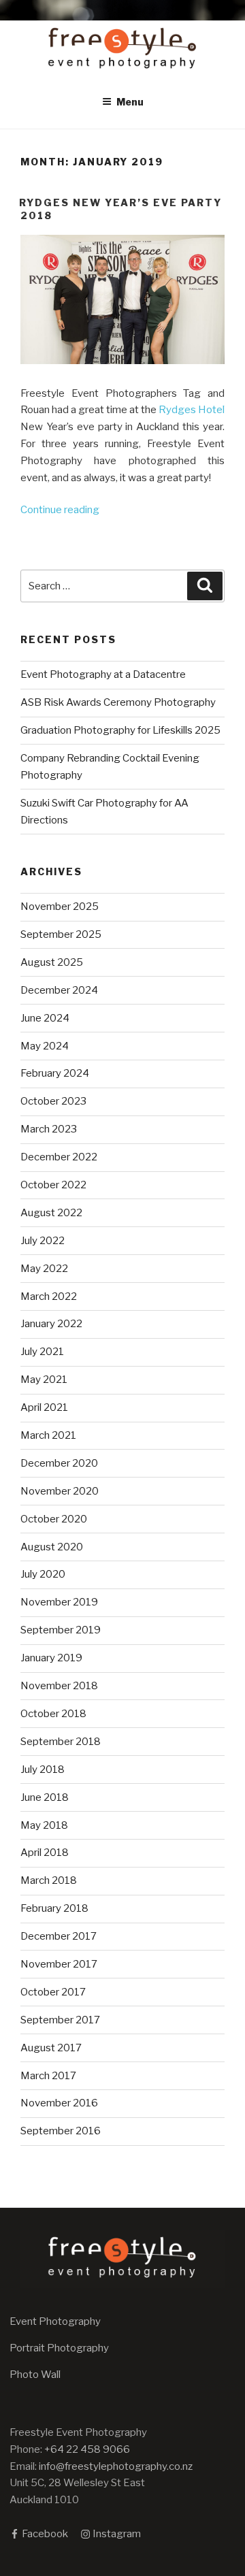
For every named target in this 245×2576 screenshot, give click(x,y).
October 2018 (53, 1714)
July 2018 (43, 1770)
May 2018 (44, 1825)
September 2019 (61, 1630)
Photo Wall (35, 2375)
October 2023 (53, 1101)
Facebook (44, 2534)
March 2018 (49, 1880)
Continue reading (60, 510)
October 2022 (53, 1185)
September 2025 (61, 934)
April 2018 (45, 1853)
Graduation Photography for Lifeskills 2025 (120, 730)
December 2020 (59, 1463)
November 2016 (59, 2103)
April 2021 (44, 1407)
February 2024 (55, 1073)
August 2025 (52, 962)
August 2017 (51, 2048)
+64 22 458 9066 (87, 2449)
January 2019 (51, 1658)
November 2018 (59, 1686)
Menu (130, 102)
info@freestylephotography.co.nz (116, 2466)
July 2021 (42, 1352)
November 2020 (60, 1491)
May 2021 (44, 1380)
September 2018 (61, 1742)
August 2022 (51, 1213)
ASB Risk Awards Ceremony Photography (118, 702)
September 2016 (61, 2131)
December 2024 (59, 990)
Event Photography (55, 2321)
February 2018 (54, 1908)
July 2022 (43, 1241)
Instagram (116, 2534)
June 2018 (45, 1797)
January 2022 (51, 1324)
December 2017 (59, 1936)
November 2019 (59, 1602)
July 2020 (43, 1574)
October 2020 (54, 1519)
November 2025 (60, 907)
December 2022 (59, 1157)
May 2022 (44, 1269)
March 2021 (48, 1435)
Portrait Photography (59, 2348)
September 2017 (60, 2020)
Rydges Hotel (192, 410)
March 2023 (49, 1129)
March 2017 (48, 2076)
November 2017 (59, 1964)
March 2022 (49, 1297)
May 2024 (45, 1046)
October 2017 (53, 1992)
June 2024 (45, 1018)
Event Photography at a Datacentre (103, 674)
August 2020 (52, 1547)
